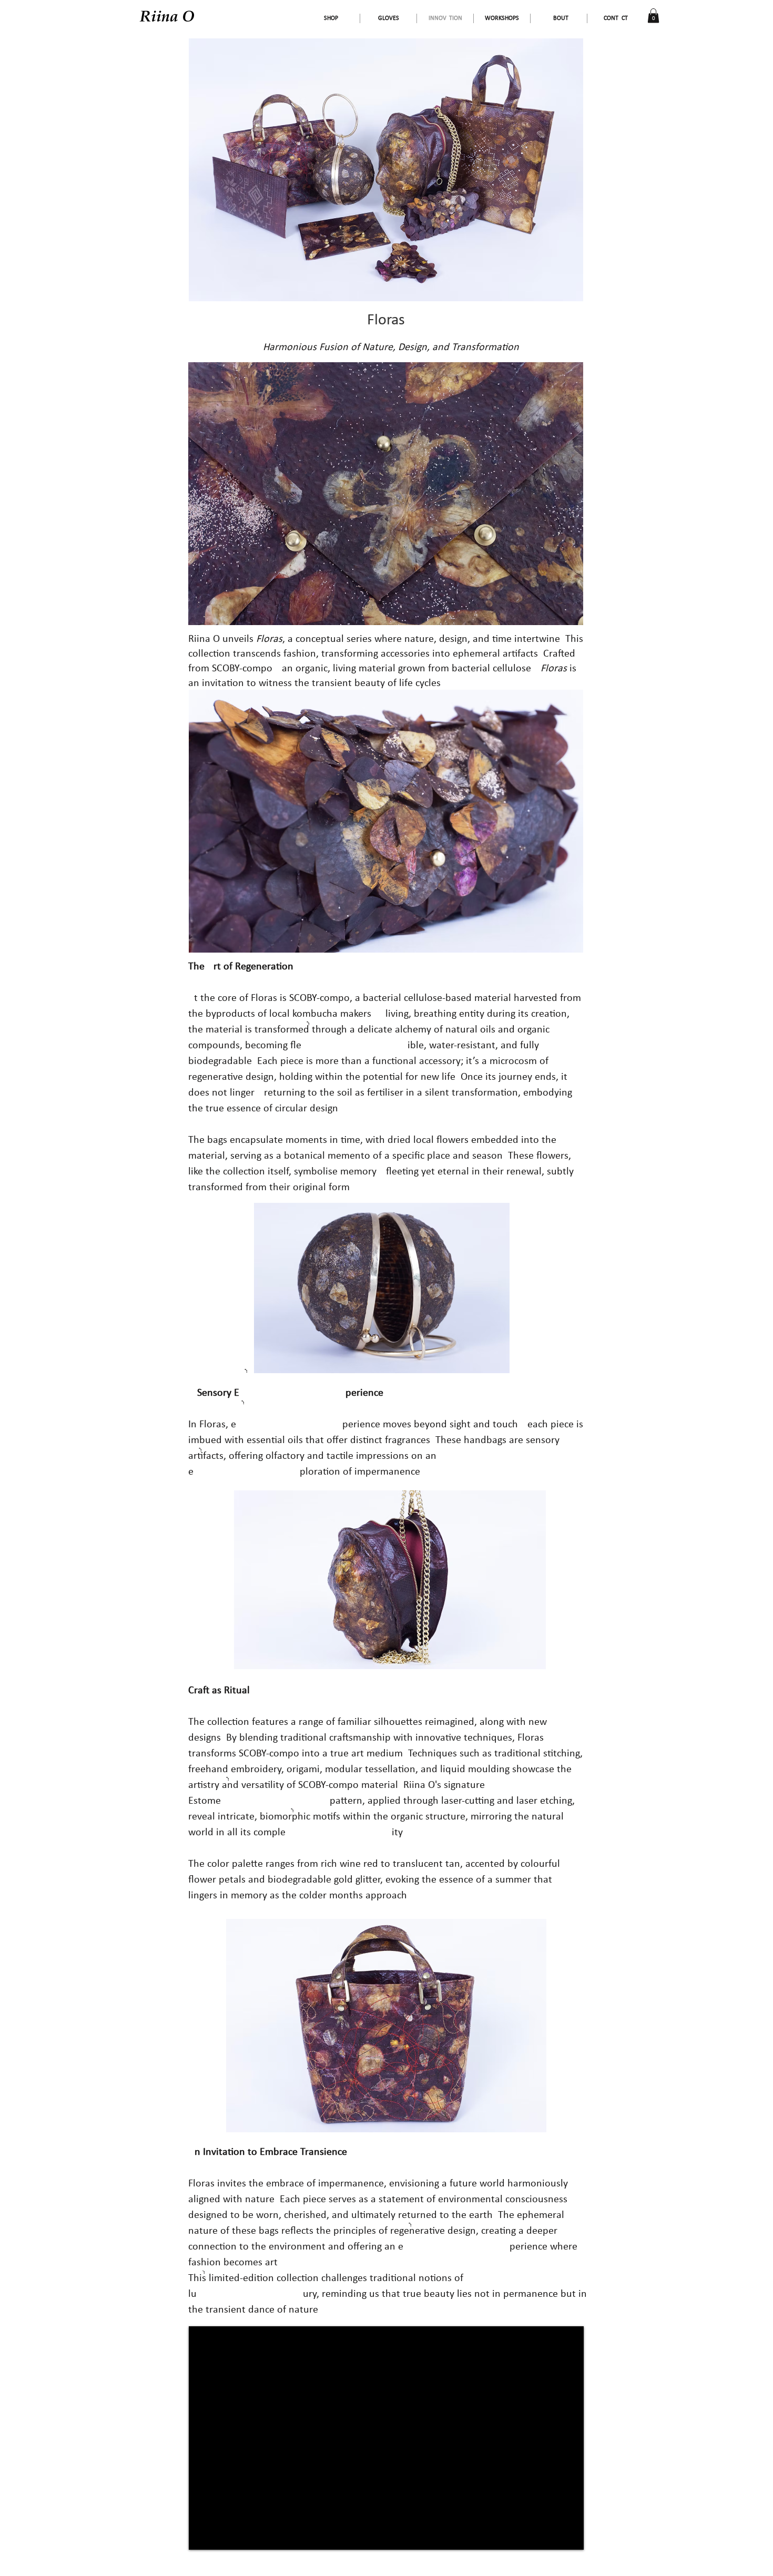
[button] (653, 16)
